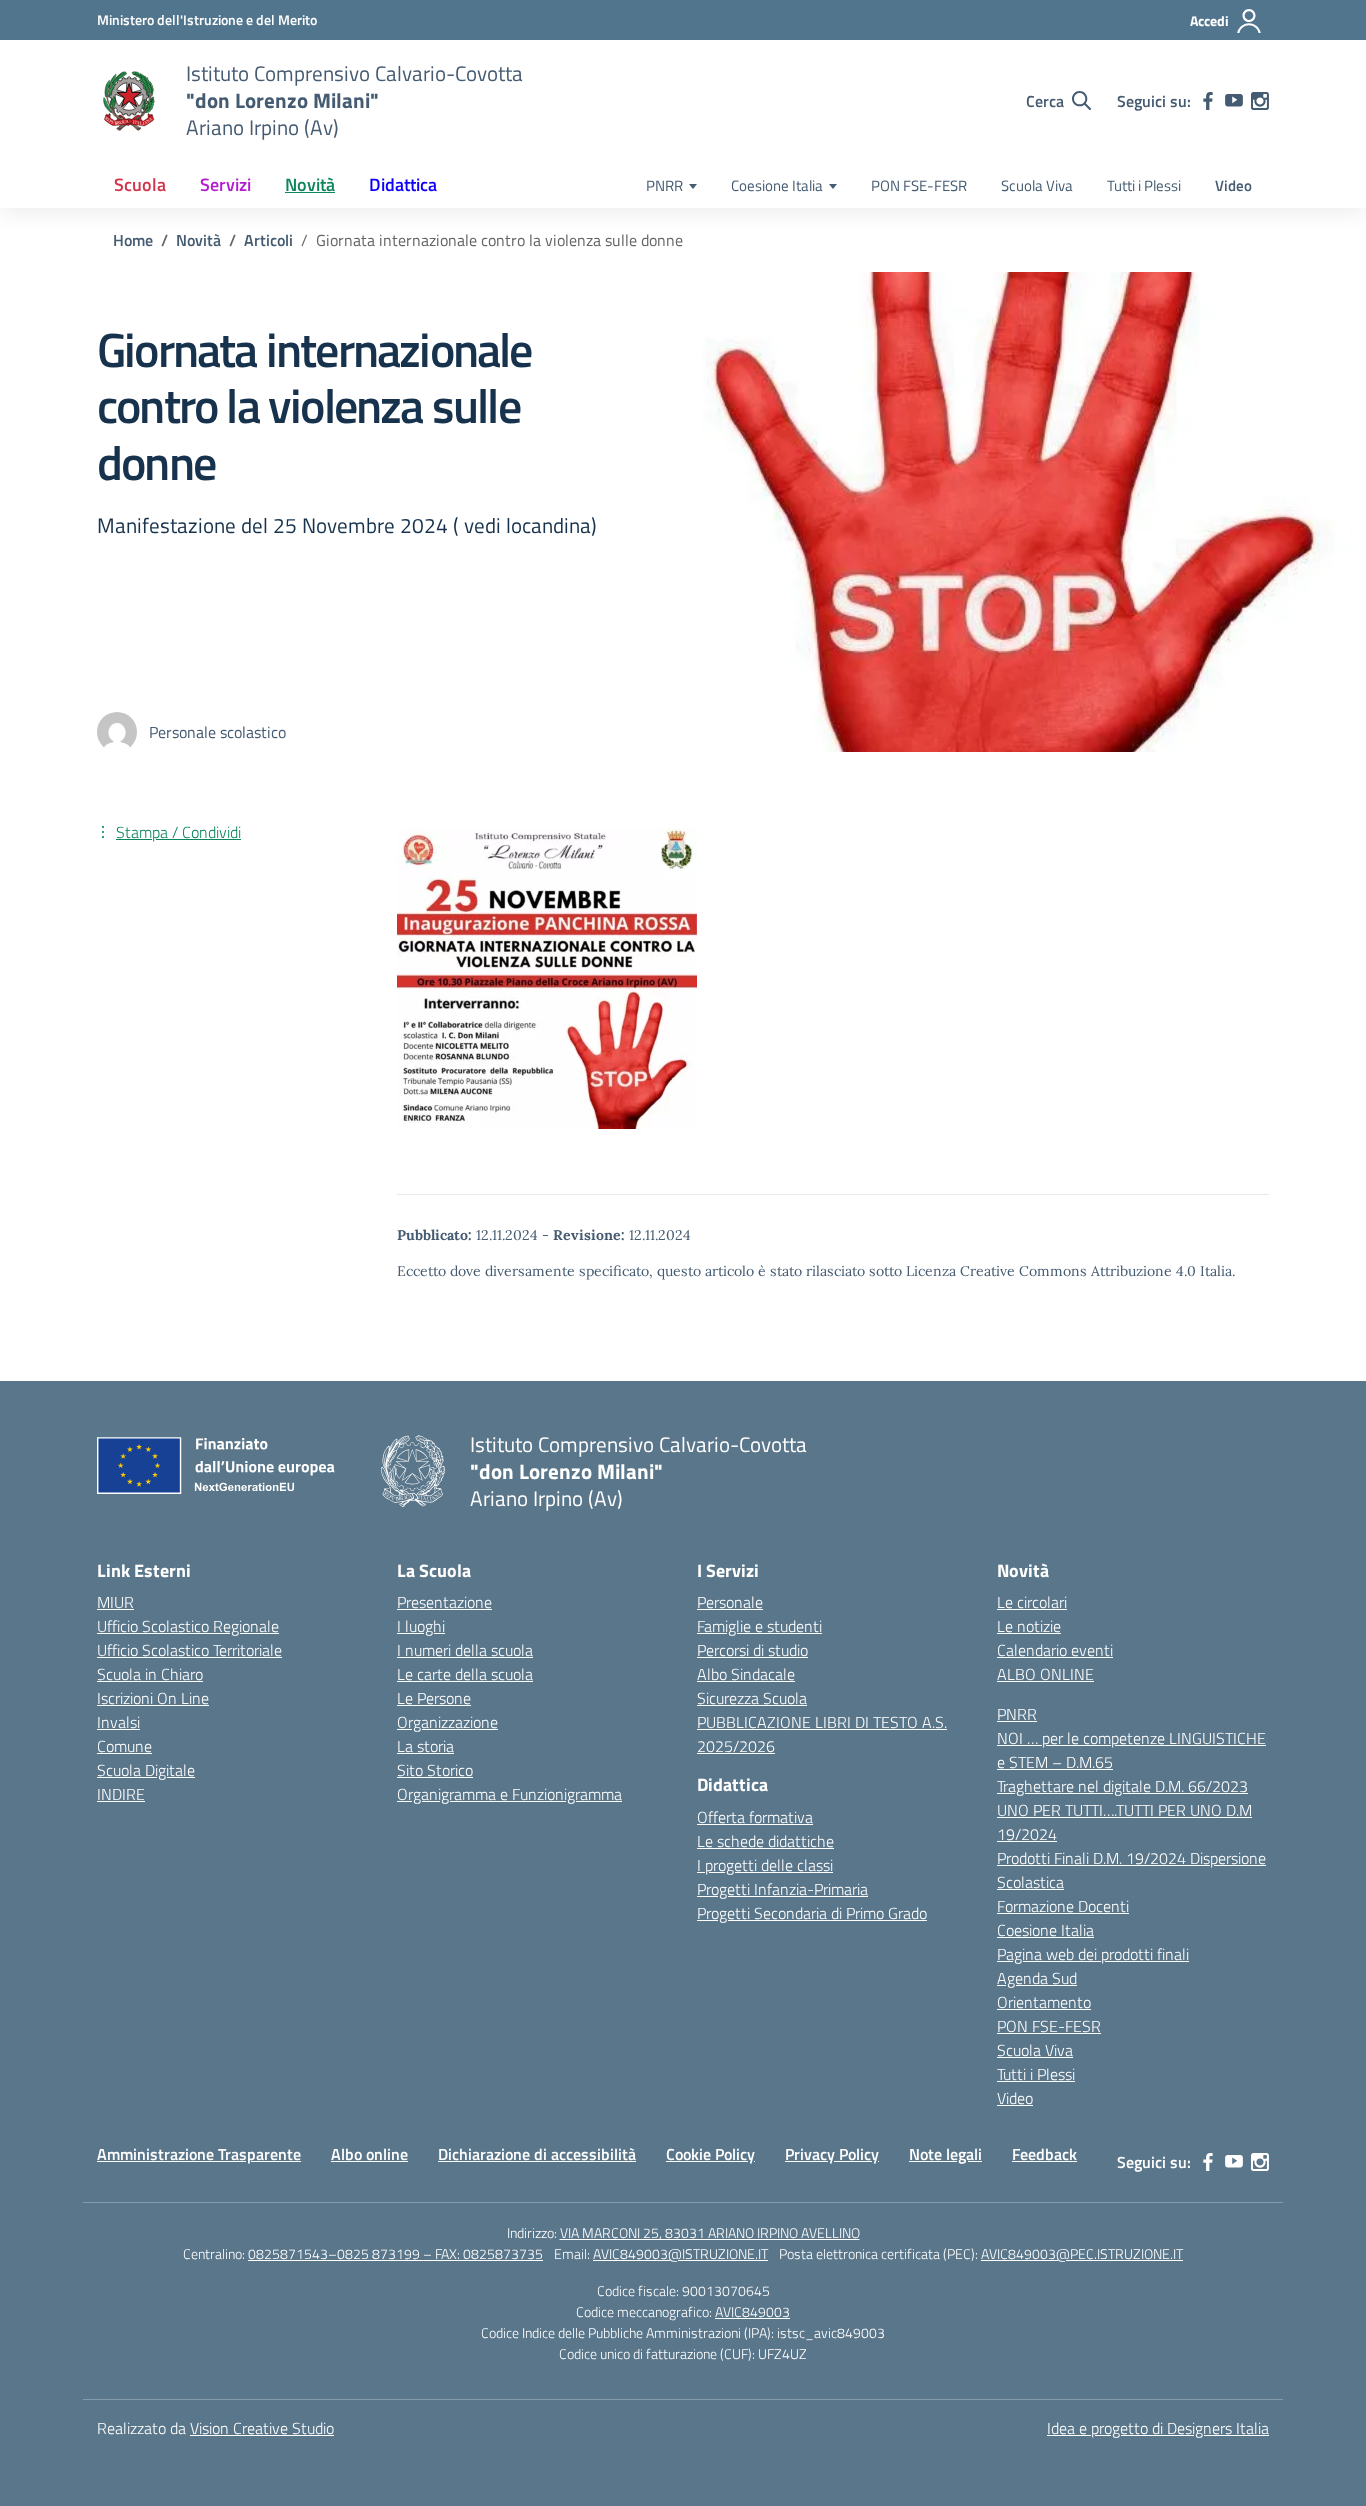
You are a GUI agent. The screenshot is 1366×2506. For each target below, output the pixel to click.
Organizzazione (447, 1722)
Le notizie (1029, 1626)
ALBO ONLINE (1045, 1674)
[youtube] (1234, 101)
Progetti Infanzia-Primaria (782, 1889)
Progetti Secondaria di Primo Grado (812, 1913)
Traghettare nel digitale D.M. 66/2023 (1122, 1786)
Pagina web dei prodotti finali (1093, 1954)
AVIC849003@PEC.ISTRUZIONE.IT (1082, 2253)
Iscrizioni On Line (153, 1698)
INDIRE (121, 1794)
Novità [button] (310, 184)
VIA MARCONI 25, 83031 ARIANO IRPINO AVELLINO (710, 2232)
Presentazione (444, 1602)
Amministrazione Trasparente (199, 2154)
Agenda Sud (1037, 1978)
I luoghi (421, 1626)
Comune (124, 1746)
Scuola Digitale (146, 1770)
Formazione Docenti (1063, 1906)
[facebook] (1208, 101)
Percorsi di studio (752, 1650)
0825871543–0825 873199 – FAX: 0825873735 (395, 2253)
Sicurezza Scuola (752, 1698)
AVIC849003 (752, 2311)
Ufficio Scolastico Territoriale (189, 1650)
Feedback (1044, 2154)
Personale (730, 1602)
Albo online (369, 2154)
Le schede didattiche (765, 1841)
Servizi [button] (225, 184)
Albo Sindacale (746, 1674)
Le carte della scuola (465, 1674)
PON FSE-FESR (919, 185)
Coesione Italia (777, 185)
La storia (425, 1746)
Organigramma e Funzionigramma (509, 1794)
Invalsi (118, 1722)
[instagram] (1260, 101)
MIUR (115, 1602)
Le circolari (1032, 1602)
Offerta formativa (755, 1817)
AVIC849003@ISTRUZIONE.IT (680, 2253)
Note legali (945, 2154)
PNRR (664, 185)
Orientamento (1044, 2002)
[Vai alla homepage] (129, 101)
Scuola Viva (1037, 185)
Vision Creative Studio (262, 2428)
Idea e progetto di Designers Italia (1158, 2428)
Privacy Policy (832, 2154)
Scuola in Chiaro (150, 1674)
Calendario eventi (1055, 1650)
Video (1233, 185)
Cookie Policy (710, 2154)
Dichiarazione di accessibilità (537, 2154)
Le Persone (434, 1698)
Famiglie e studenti (759, 1626)
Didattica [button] (403, 184)
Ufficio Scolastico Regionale (188, 1626)
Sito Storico (435, 1770)
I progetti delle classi (765, 1865)
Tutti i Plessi (1144, 185)
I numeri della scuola (465, 1650)
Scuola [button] (140, 184)
